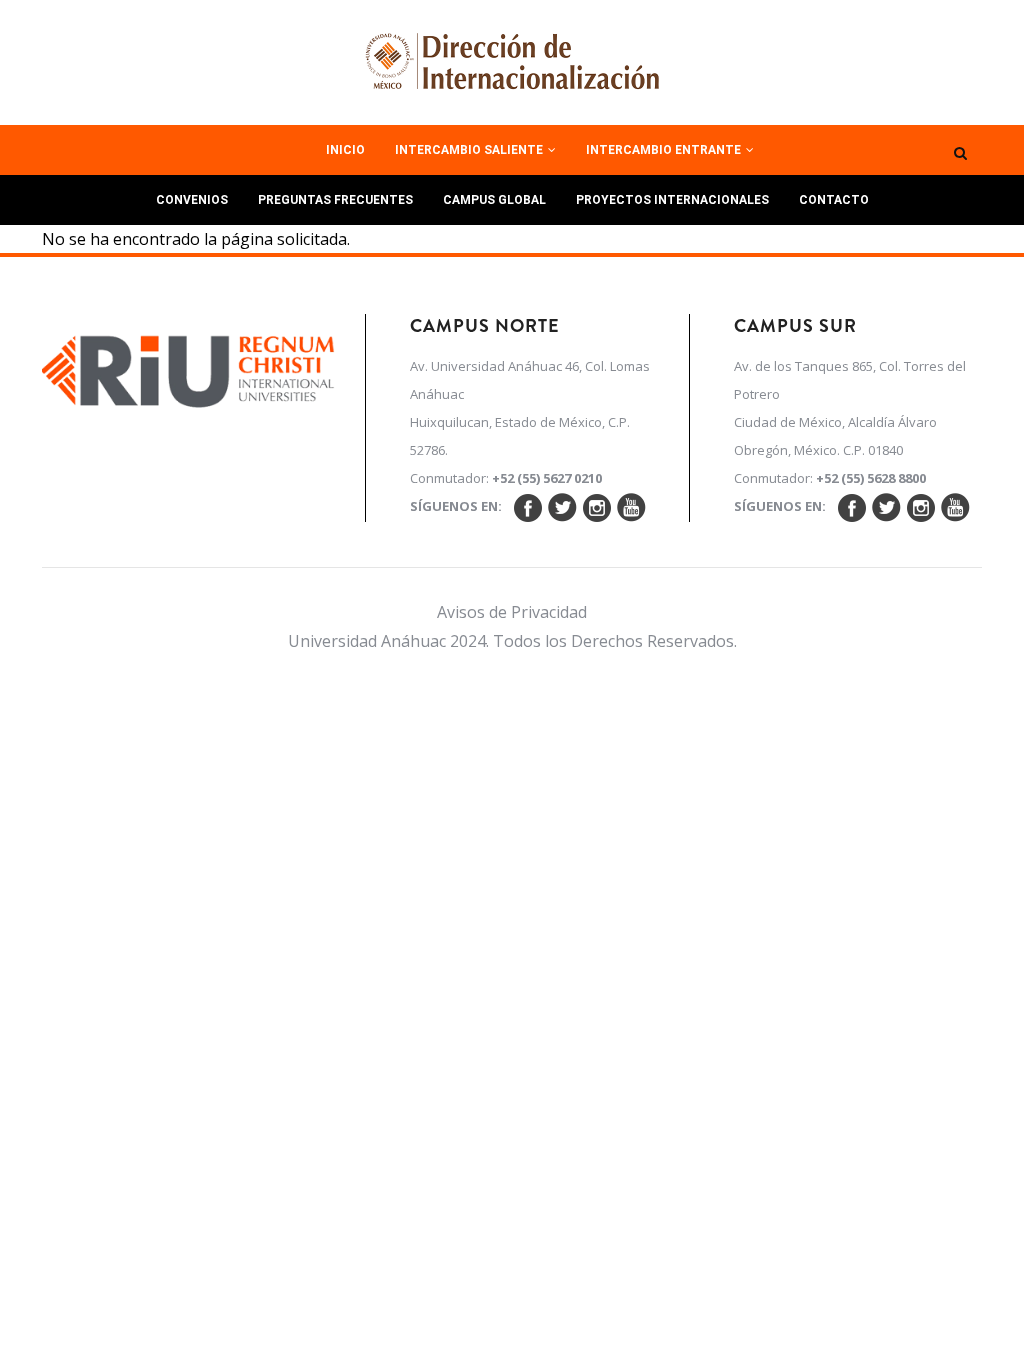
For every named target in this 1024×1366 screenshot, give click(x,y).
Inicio (345, 150)
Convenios (192, 200)
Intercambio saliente (470, 150)
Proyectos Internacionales (672, 200)
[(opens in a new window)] (188, 366)
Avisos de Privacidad (512, 612)
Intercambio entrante (665, 150)
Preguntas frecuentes (335, 200)
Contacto (834, 200)
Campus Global (494, 200)
